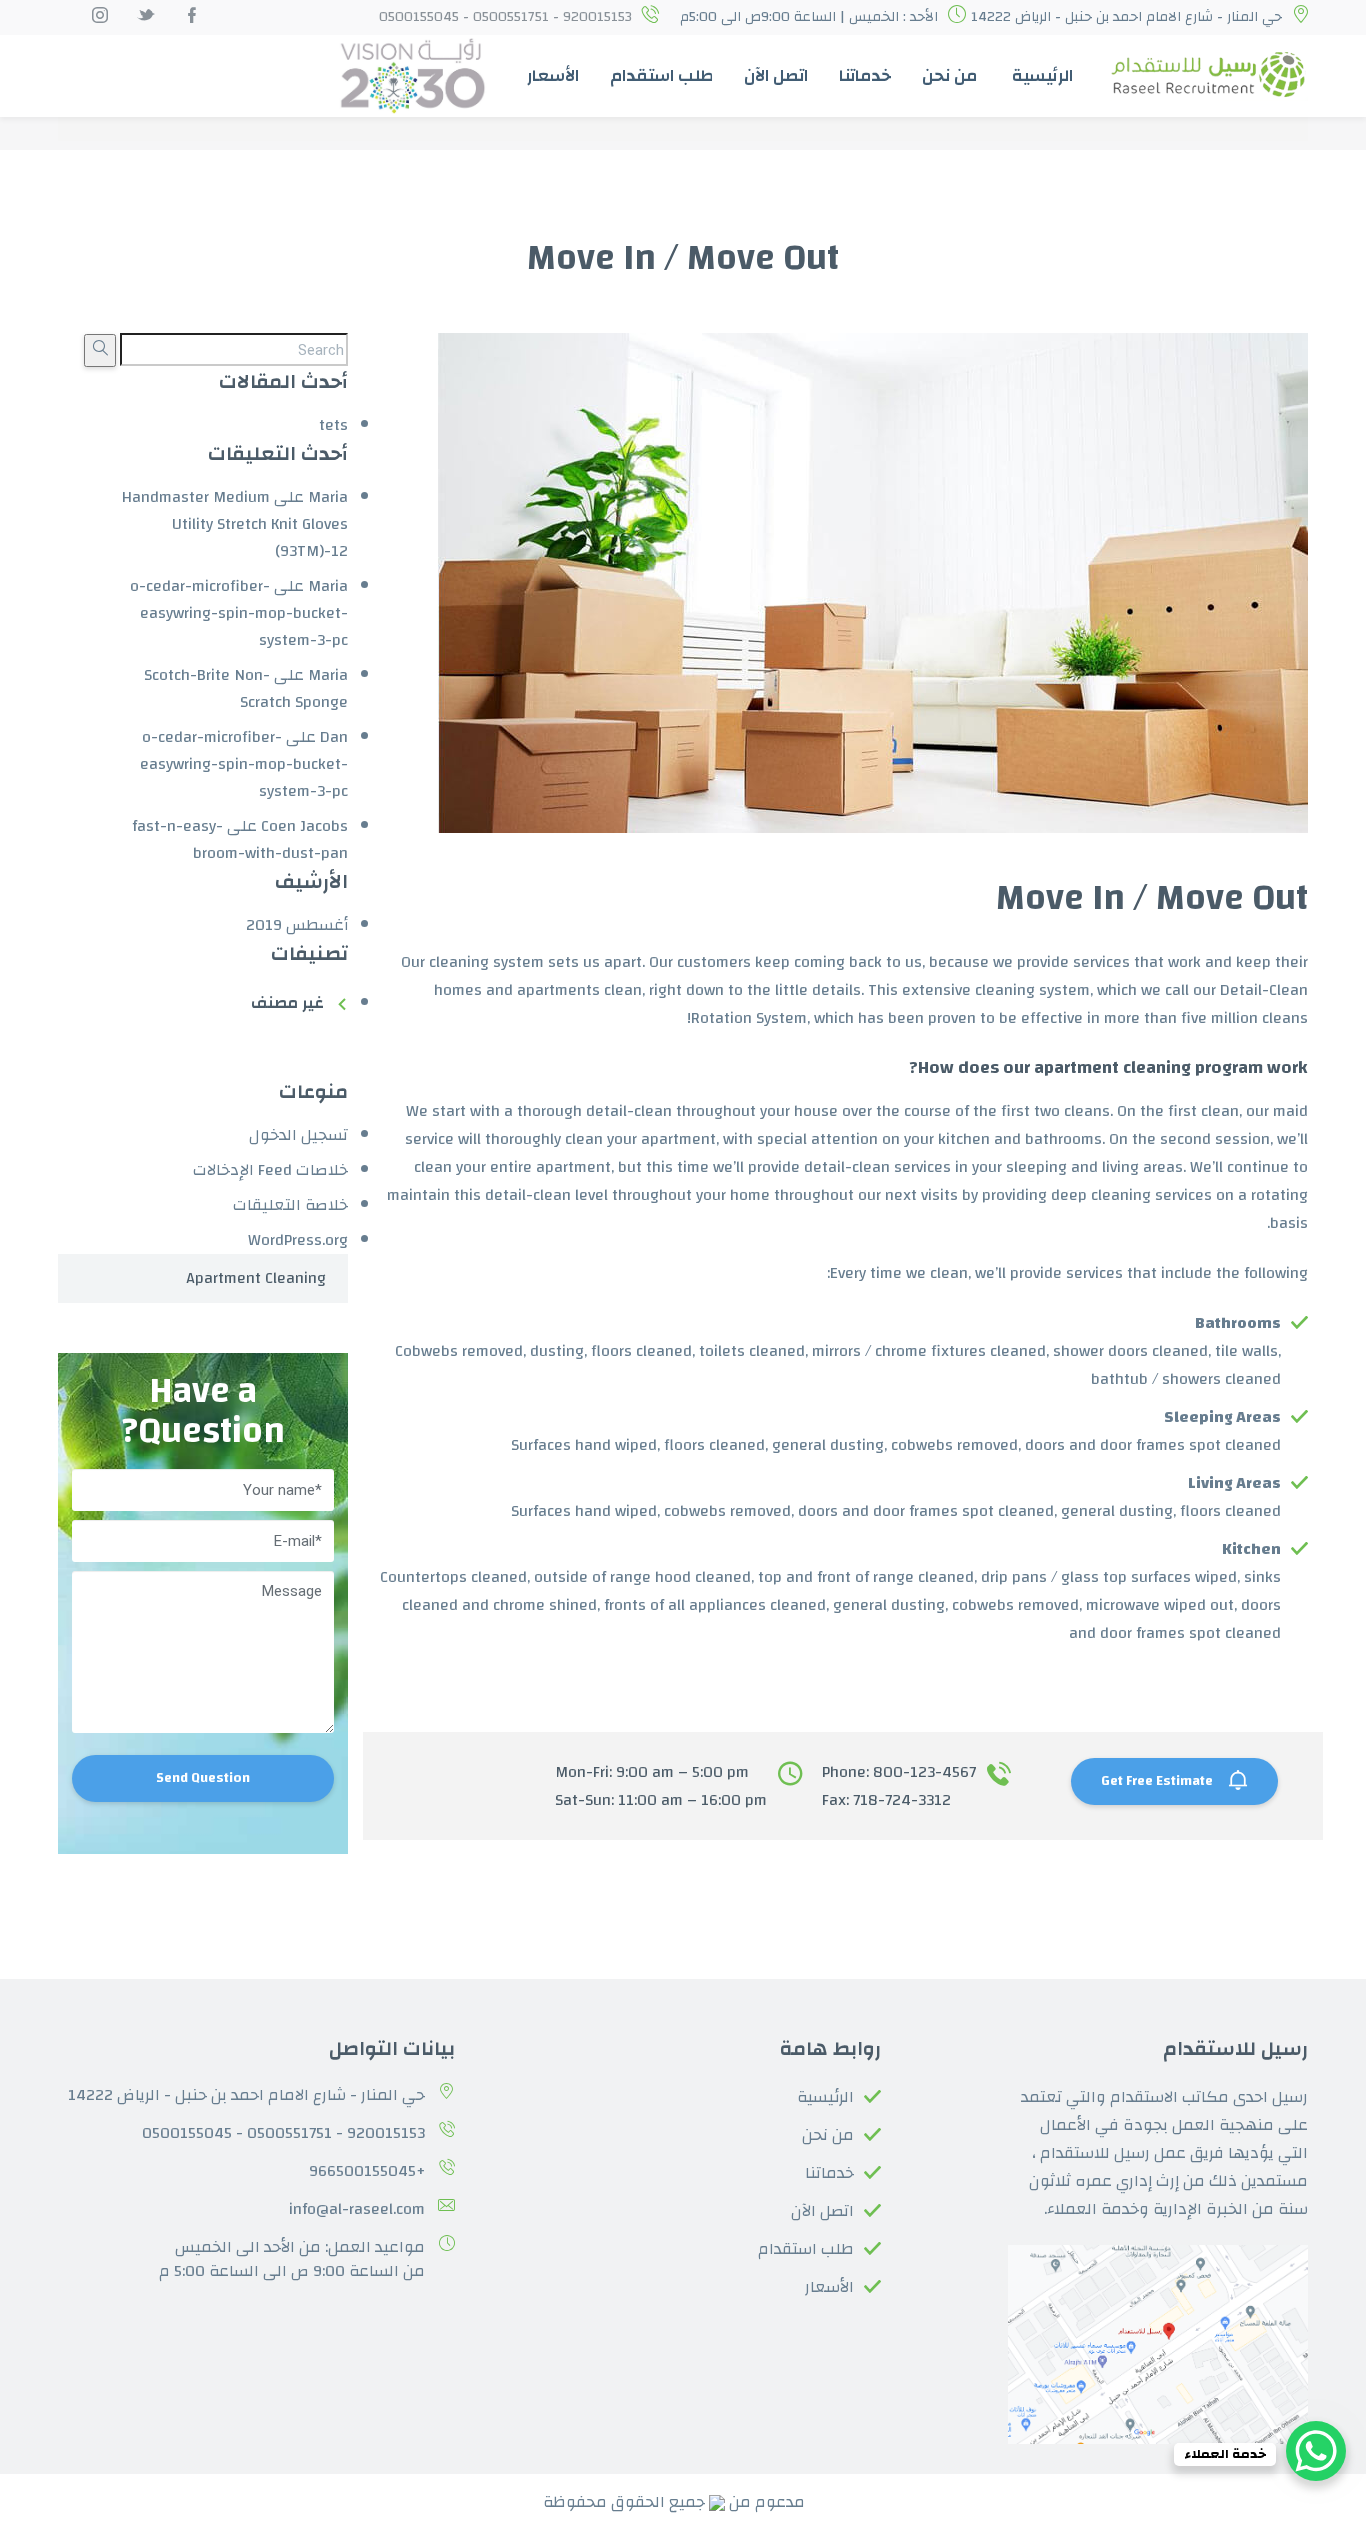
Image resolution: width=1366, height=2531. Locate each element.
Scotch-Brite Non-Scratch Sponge (246, 688)
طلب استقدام (661, 75)
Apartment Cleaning (256, 1278)
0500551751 (289, 2133)
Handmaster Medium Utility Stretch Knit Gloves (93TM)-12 (235, 524)
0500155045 (187, 2133)
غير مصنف (287, 1003)
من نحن (949, 75)
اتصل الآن (776, 75)
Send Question (203, 1778)
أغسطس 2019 (297, 925)
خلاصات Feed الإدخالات (270, 1170)
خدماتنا (865, 75)
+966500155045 (367, 2171)
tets (333, 425)
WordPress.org (298, 1240)
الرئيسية (1042, 75)
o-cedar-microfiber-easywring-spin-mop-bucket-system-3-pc (239, 613)
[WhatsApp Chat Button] (1316, 2451)
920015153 (386, 2133)
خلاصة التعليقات (290, 1205)
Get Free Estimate (1158, 1781)
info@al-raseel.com (357, 2209)
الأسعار (553, 75)
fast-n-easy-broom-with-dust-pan (240, 839)
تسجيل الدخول (298, 1135)
